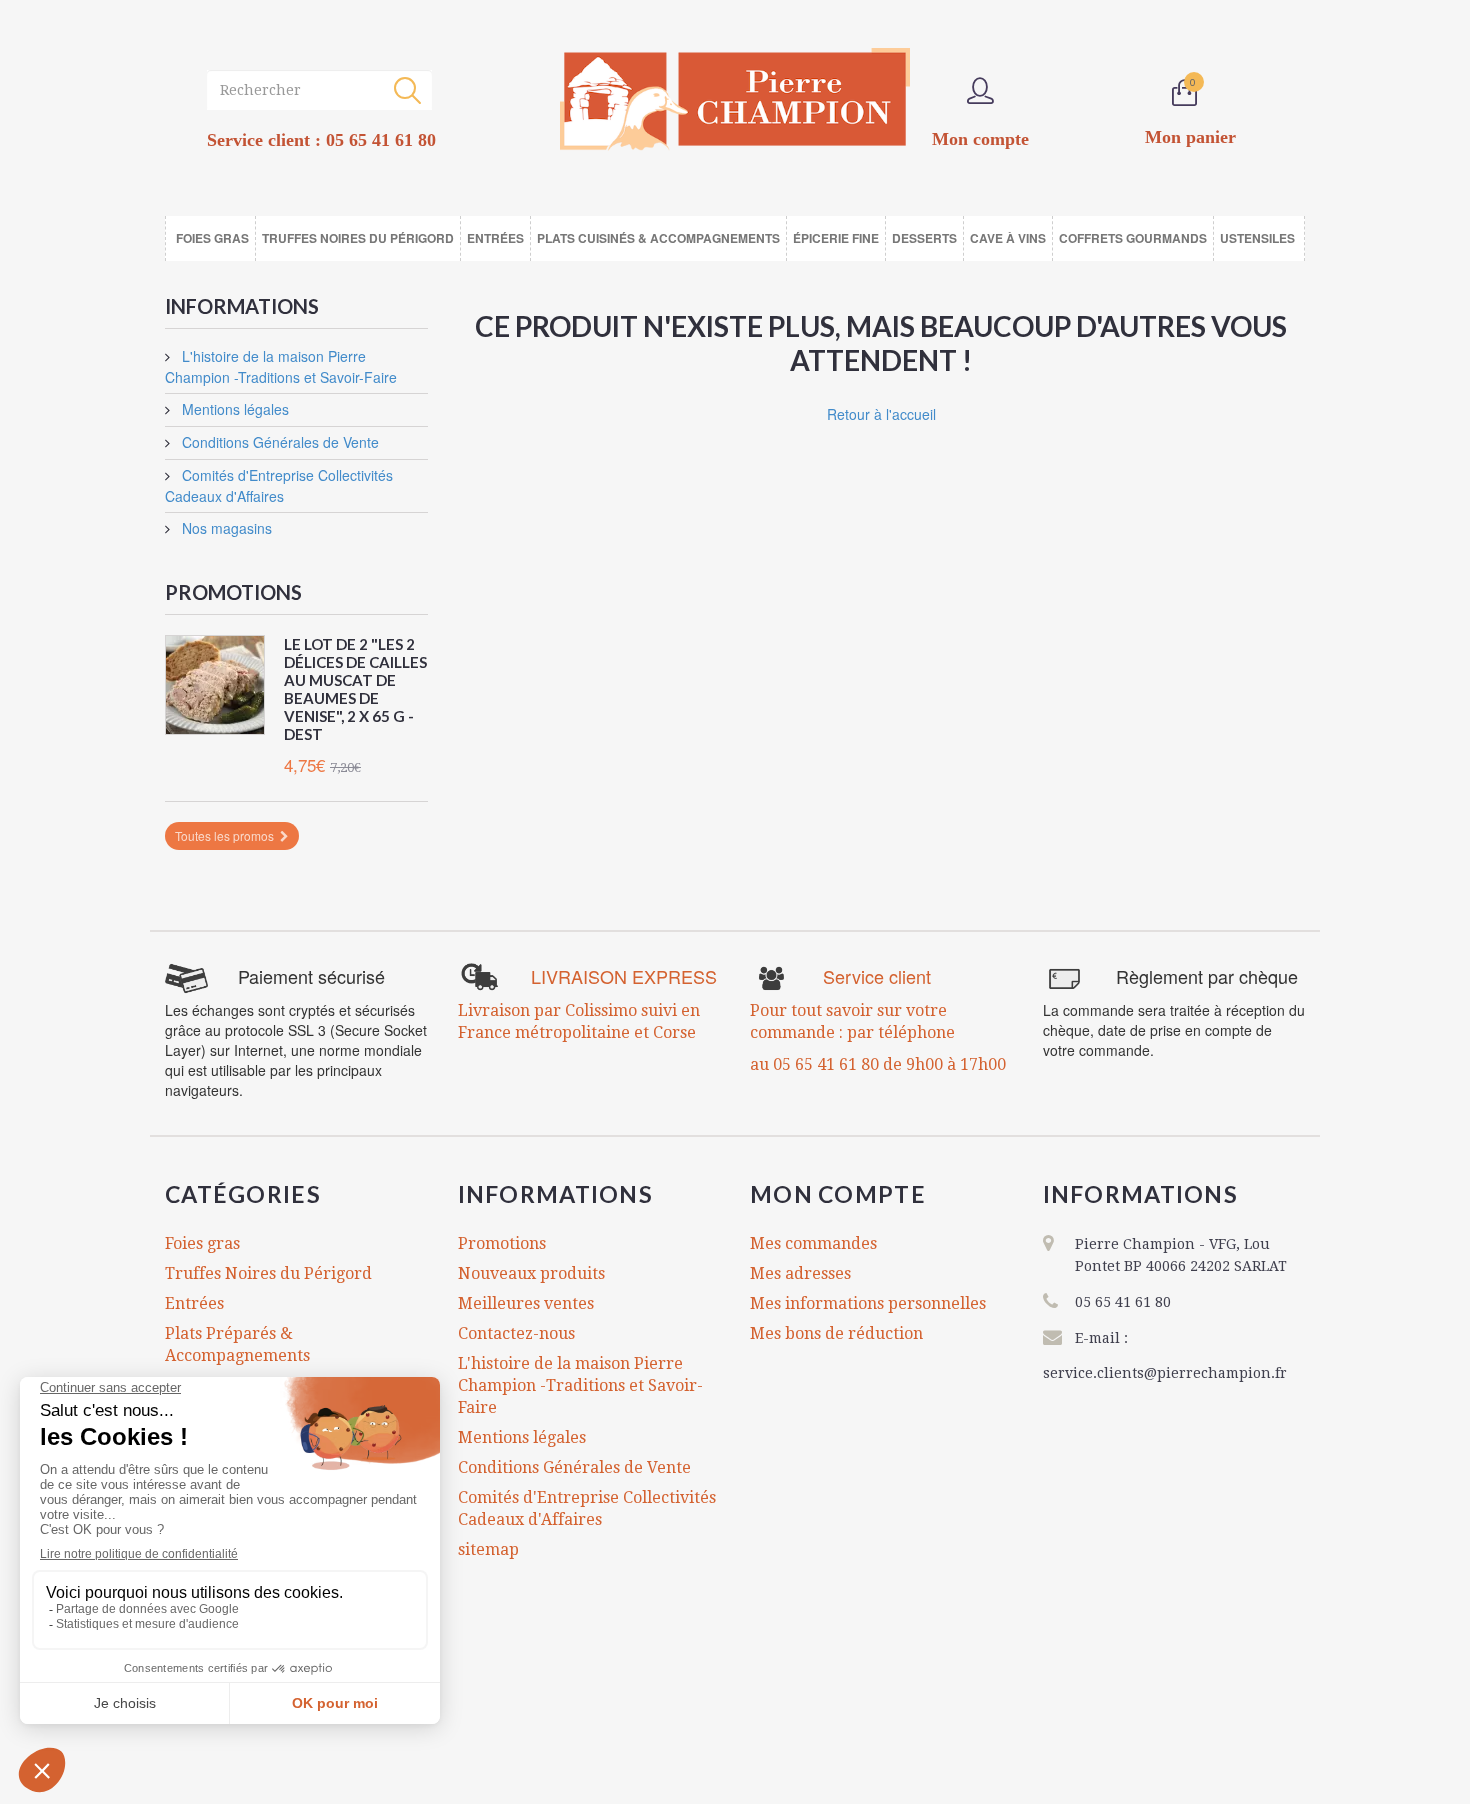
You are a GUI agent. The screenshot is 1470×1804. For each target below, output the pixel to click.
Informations (242, 306)
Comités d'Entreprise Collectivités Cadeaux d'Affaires (279, 485)
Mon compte (838, 1194)
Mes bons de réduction (836, 1333)
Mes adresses (800, 1273)
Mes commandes (813, 1243)
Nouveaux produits (531, 1273)
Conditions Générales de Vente (278, 442)
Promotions (233, 592)
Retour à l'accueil (881, 414)
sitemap (488, 1549)
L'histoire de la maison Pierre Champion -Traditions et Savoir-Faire (281, 366)
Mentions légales (233, 409)
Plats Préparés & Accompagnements (237, 1344)
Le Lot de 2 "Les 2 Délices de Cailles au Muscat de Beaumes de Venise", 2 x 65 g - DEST (355, 689)
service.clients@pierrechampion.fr (1165, 1373)
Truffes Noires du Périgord (268, 1273)
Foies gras (202, 1243)
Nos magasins (225, 528)
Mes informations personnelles (868, 1303)
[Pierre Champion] (735, 99)
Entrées (194, 1303)
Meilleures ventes (526, 1303)
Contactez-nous (516, 1333)
